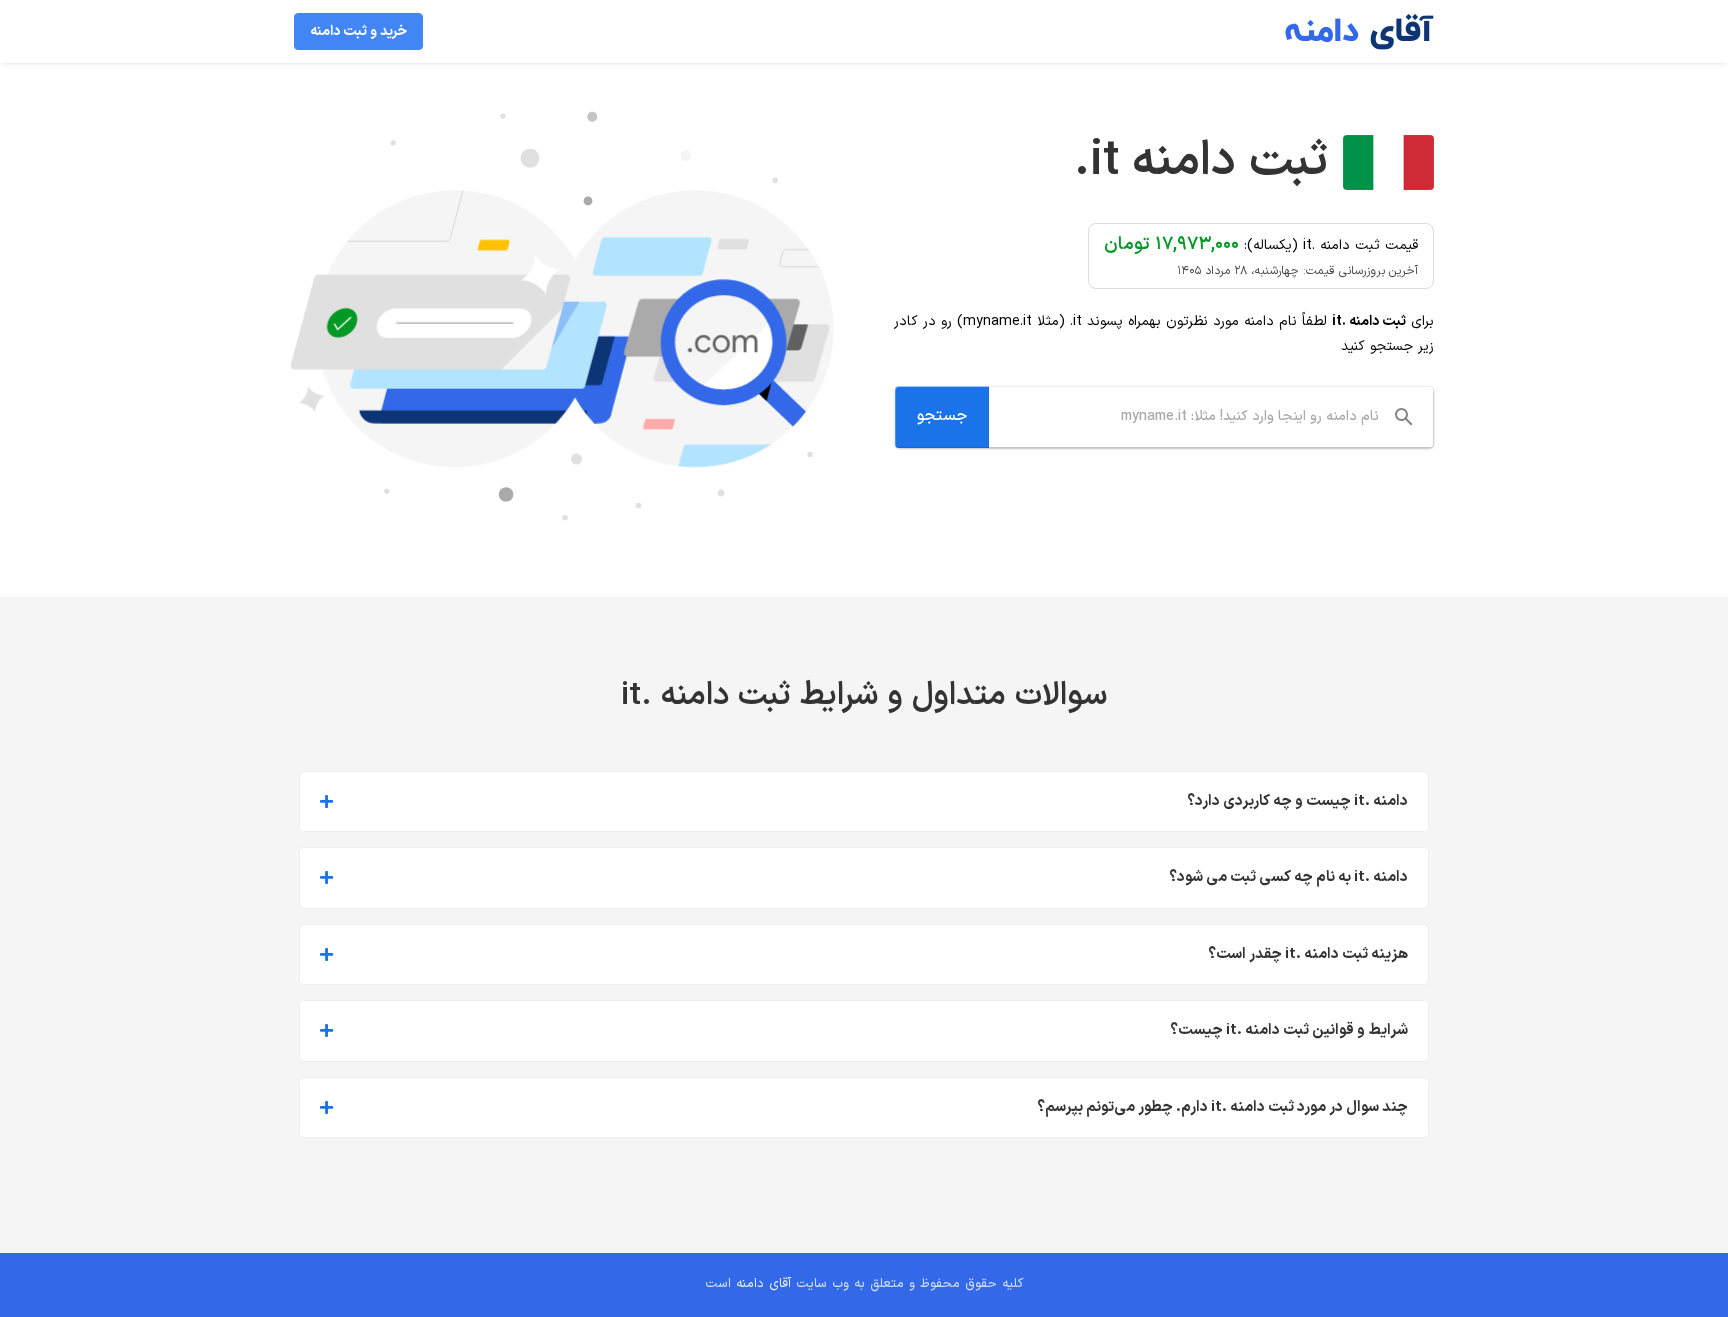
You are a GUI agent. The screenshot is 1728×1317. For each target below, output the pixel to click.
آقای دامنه (763, 1284)
